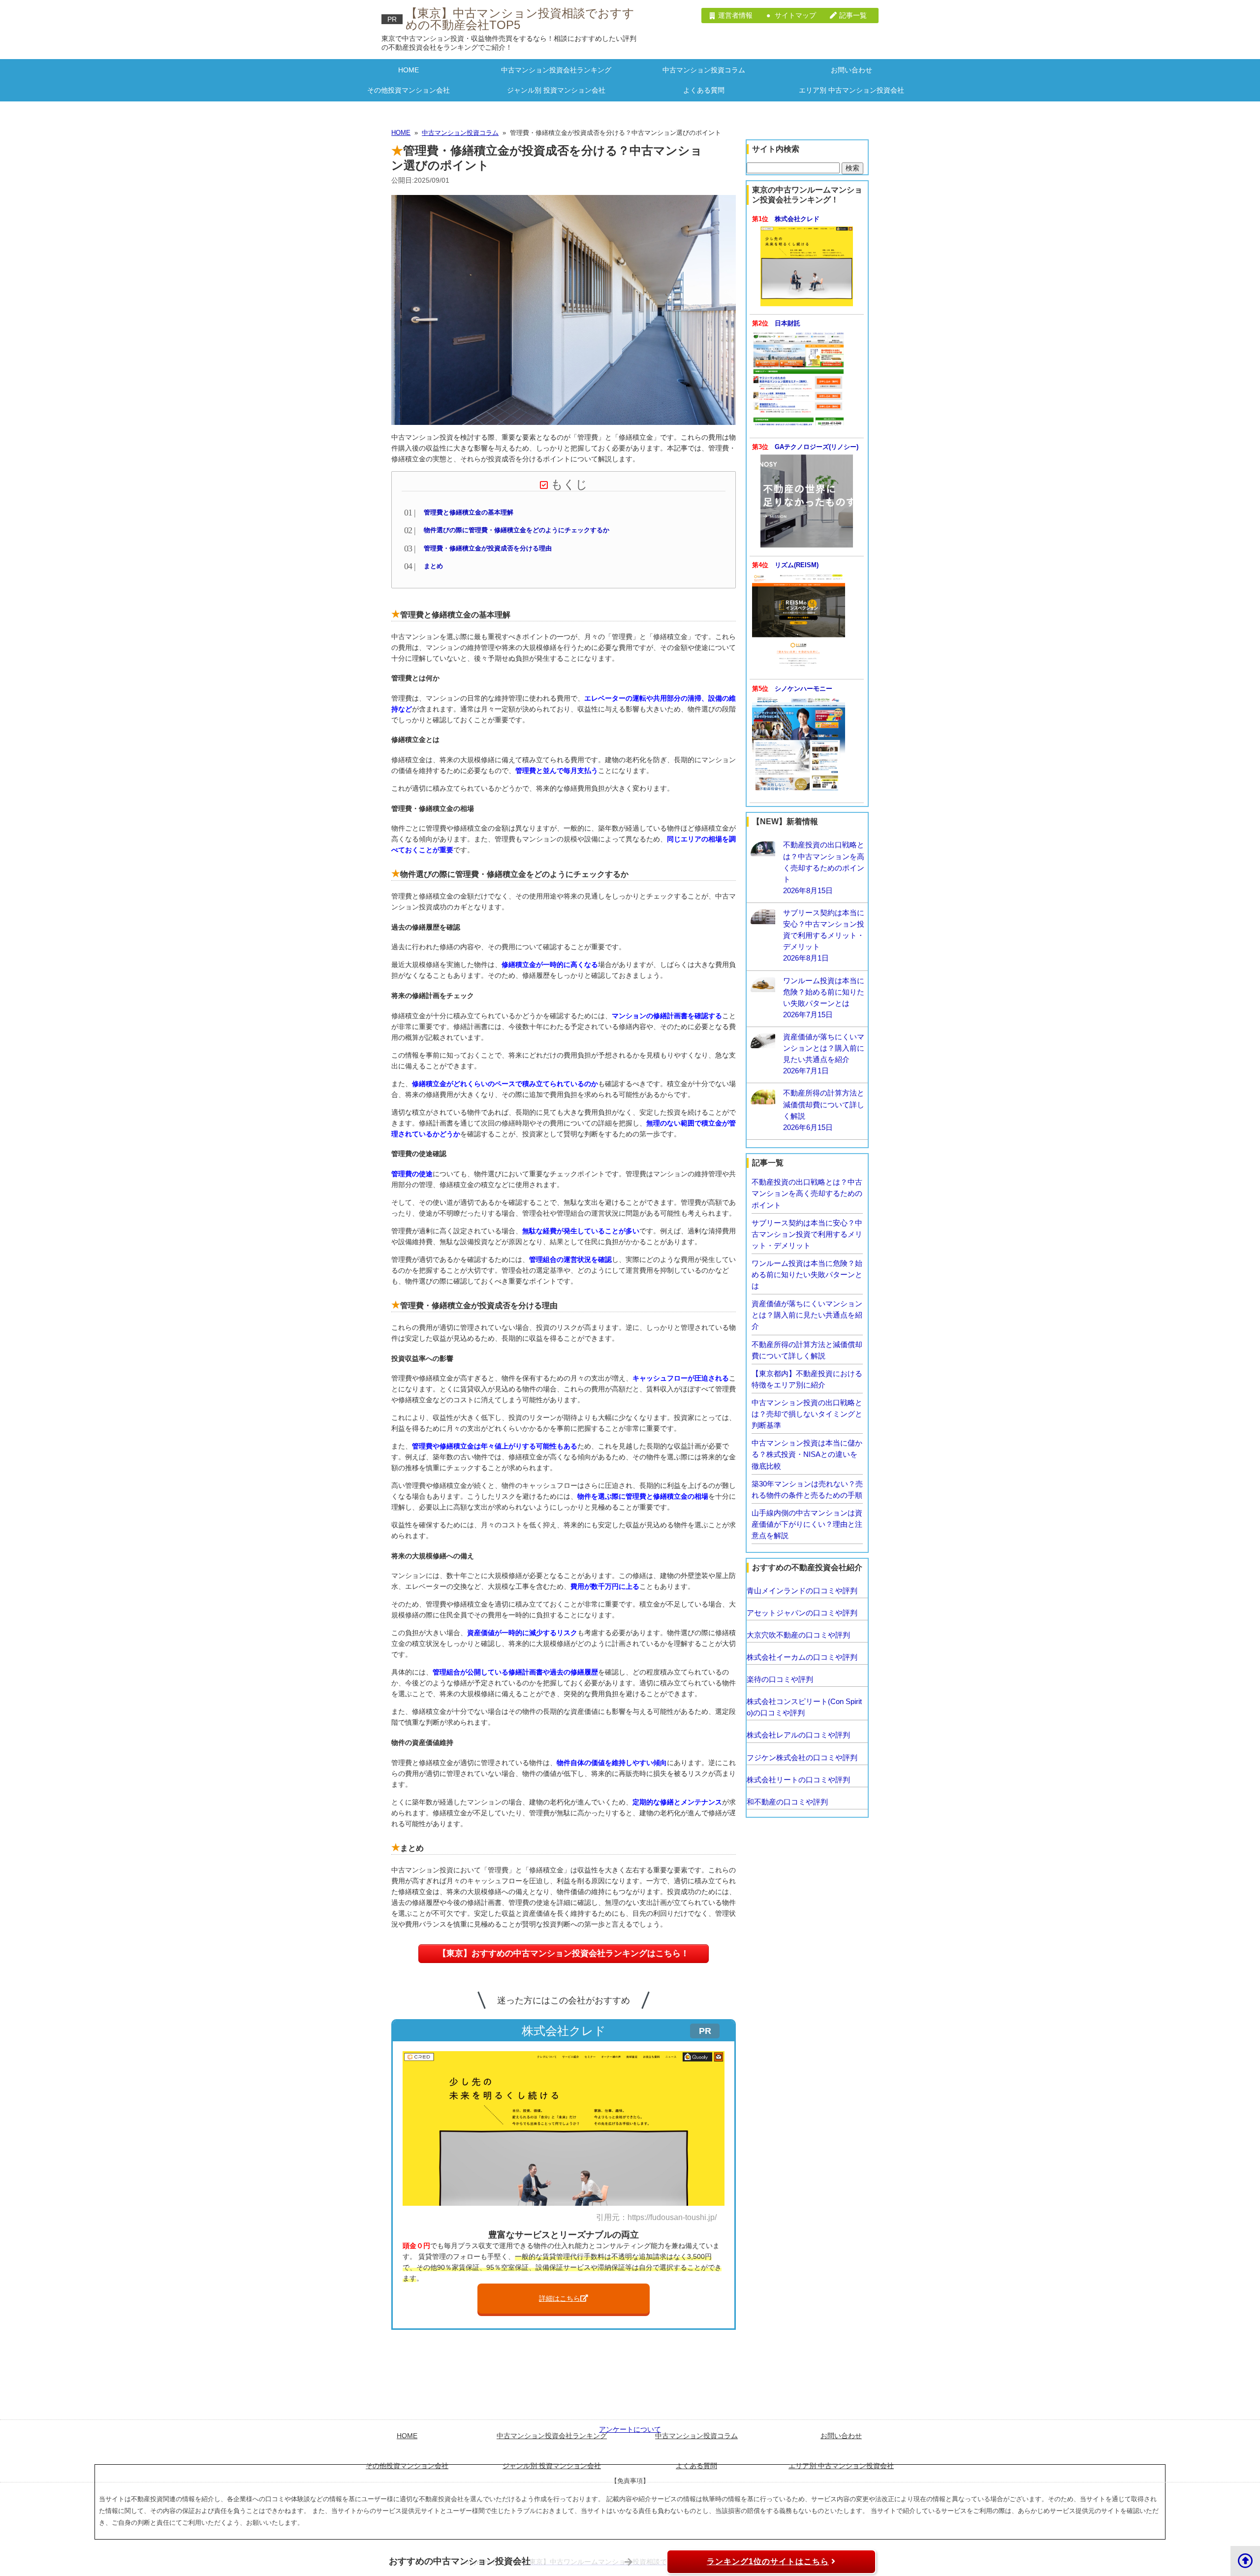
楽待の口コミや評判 (780, 1679)
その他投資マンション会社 (409, 90)
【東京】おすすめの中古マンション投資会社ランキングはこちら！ (564, 1953)
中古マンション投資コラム (704, 70)
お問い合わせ (851, 70)
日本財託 (787, 323)
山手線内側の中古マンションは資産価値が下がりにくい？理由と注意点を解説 (807, 1524)
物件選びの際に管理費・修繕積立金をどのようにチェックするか (517, 530)
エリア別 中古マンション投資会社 (851, 90)
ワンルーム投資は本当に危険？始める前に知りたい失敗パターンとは (807, 1274)
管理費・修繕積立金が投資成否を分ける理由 (488, 548)
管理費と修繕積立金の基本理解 (469, 513)
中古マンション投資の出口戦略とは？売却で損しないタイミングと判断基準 (807, 1414)
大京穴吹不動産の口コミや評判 (798, 1635)
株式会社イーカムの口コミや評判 (802, 1657)
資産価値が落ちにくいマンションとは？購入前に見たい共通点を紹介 (807, 1315)
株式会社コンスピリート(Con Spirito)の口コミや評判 (804, 1707)
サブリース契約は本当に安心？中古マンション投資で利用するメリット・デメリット (807, 1234)
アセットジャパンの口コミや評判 (802, 1613)
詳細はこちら (560, 2298)
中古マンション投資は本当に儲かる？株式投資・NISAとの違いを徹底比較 (807, 1454)
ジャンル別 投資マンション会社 (556, 90)
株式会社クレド (797, 219)
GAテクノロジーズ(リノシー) (817, 447)
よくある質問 (704, 90)
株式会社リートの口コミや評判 (798, 1780)
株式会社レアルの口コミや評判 (798, 1735)
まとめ (433, 566)
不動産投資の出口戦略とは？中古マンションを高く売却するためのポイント (807, 1193)
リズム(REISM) (797, 565)
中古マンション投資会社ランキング (556, 70)
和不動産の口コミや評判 (787, 1802)
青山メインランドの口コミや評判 (802, 1591)
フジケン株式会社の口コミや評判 (802, 1757)
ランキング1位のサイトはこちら (768, 2561)
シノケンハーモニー (803, 689)
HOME (409, 70)
